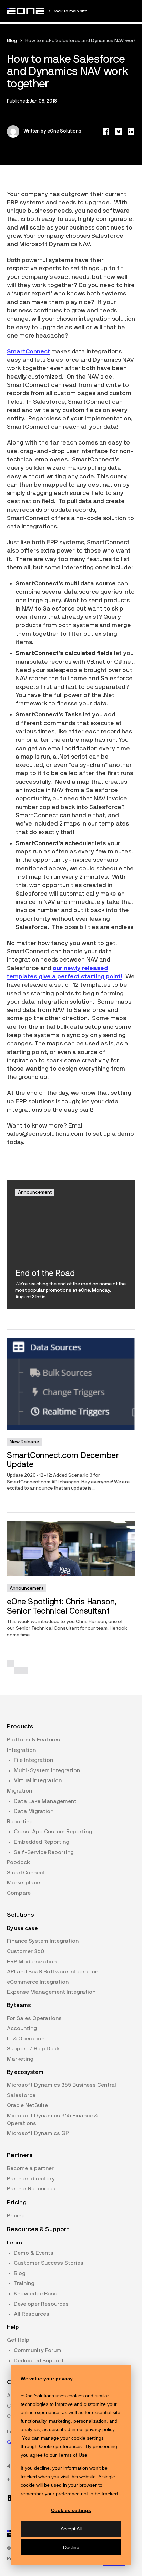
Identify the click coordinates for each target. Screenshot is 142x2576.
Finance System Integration (43, 1941)
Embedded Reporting (42, 1842)
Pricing (16, 2216)
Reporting (20, 1822)
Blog (12, 41)
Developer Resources (41, 2304)
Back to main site (70, 11)
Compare (19, 1893)
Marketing (20, 2059)
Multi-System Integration (47, 1770)
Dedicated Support (39, 2361)
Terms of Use (73, 2455)
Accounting (22, 2028)
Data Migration (34, 1811)
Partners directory (31, 2179)
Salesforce (21, 2095)
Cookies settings (71, 2510)
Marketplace (23, 1883)
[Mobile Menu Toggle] (130, 11)
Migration (19, 1791)
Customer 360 (26, 1951)
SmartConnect (28, 352)
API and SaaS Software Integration (53, 1972)
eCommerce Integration (38, 1982)
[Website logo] (26, 11)
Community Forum (38, 2350)
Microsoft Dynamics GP (38, 2133)
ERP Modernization (32, 1962)
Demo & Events (34, 2253)
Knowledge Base (35, 2294)
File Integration (33, 1760)
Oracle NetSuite (27, 2105)
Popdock (18, 1862)
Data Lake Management (45, 1801)
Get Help (18, 2340)
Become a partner (30, 2168)
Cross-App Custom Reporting (53, 1832)
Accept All (71, 2529)
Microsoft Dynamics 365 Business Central (62, 2085)
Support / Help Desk (33, 2049)
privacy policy (100, 2429)
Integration (21, 1750)
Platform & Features (33, 1740)
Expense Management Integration (51, 1992)
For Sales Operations (34, 2018)
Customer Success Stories (49, 2263)
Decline (71, 2547)
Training (24, 2283)
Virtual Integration (38, 1780)
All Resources (32, 2314)
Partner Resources (31, 2189)
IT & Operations (27, 2039)
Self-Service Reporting (44, 1852)
